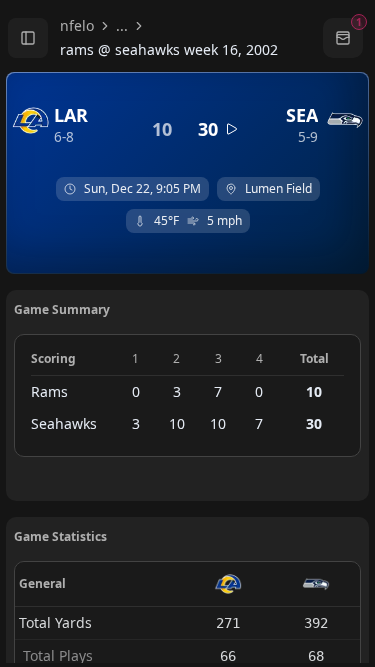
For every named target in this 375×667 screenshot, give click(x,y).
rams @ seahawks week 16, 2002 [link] (169, 49)
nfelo (77, 25)
